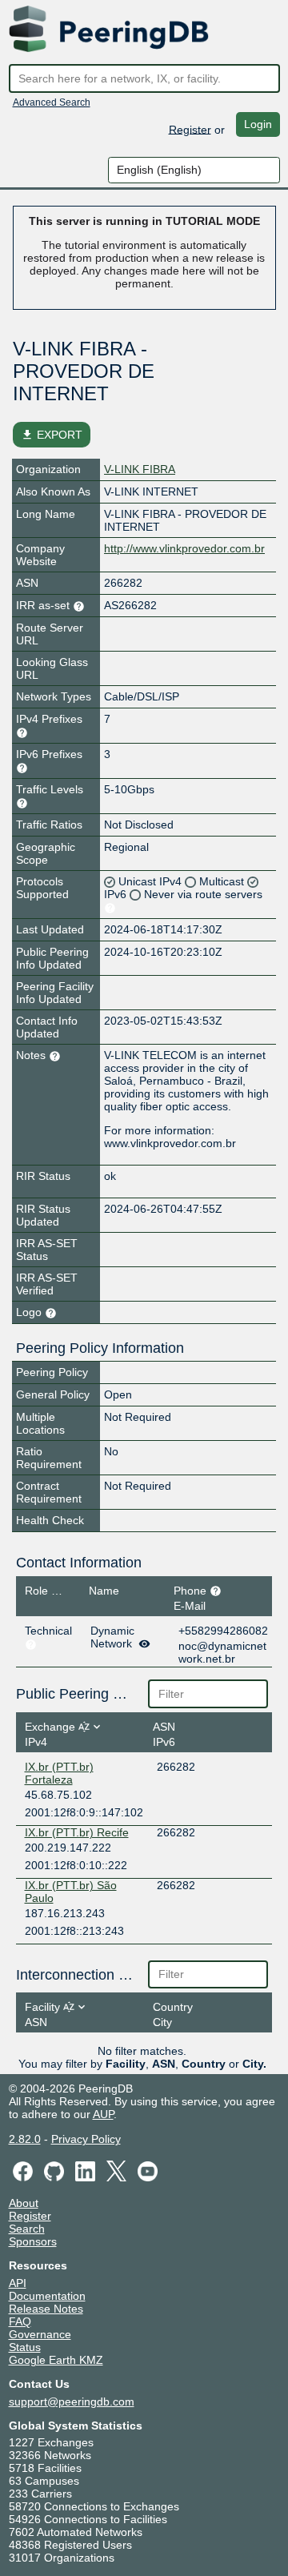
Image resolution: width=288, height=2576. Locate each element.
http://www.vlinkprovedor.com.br (184, 548)
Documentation (47, 2296)
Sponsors (33, 2241)
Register (190, 129)
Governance (40, 2334)
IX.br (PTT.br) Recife (77, 1832)
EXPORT (52, 435)
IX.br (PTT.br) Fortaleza (59, 1773)
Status (25, 2347)
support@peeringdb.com (72, 2401)
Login (258, 124)
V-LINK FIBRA (140, 469)
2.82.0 (25, 2139)
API (18, 2283)
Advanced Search (52, 102)
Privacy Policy (86, 2139)
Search (27, 2229)
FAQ (20, 2321)
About (24, 2203)
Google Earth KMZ (56, 2360)
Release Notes (46, 2309)
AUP (103, 2114)
